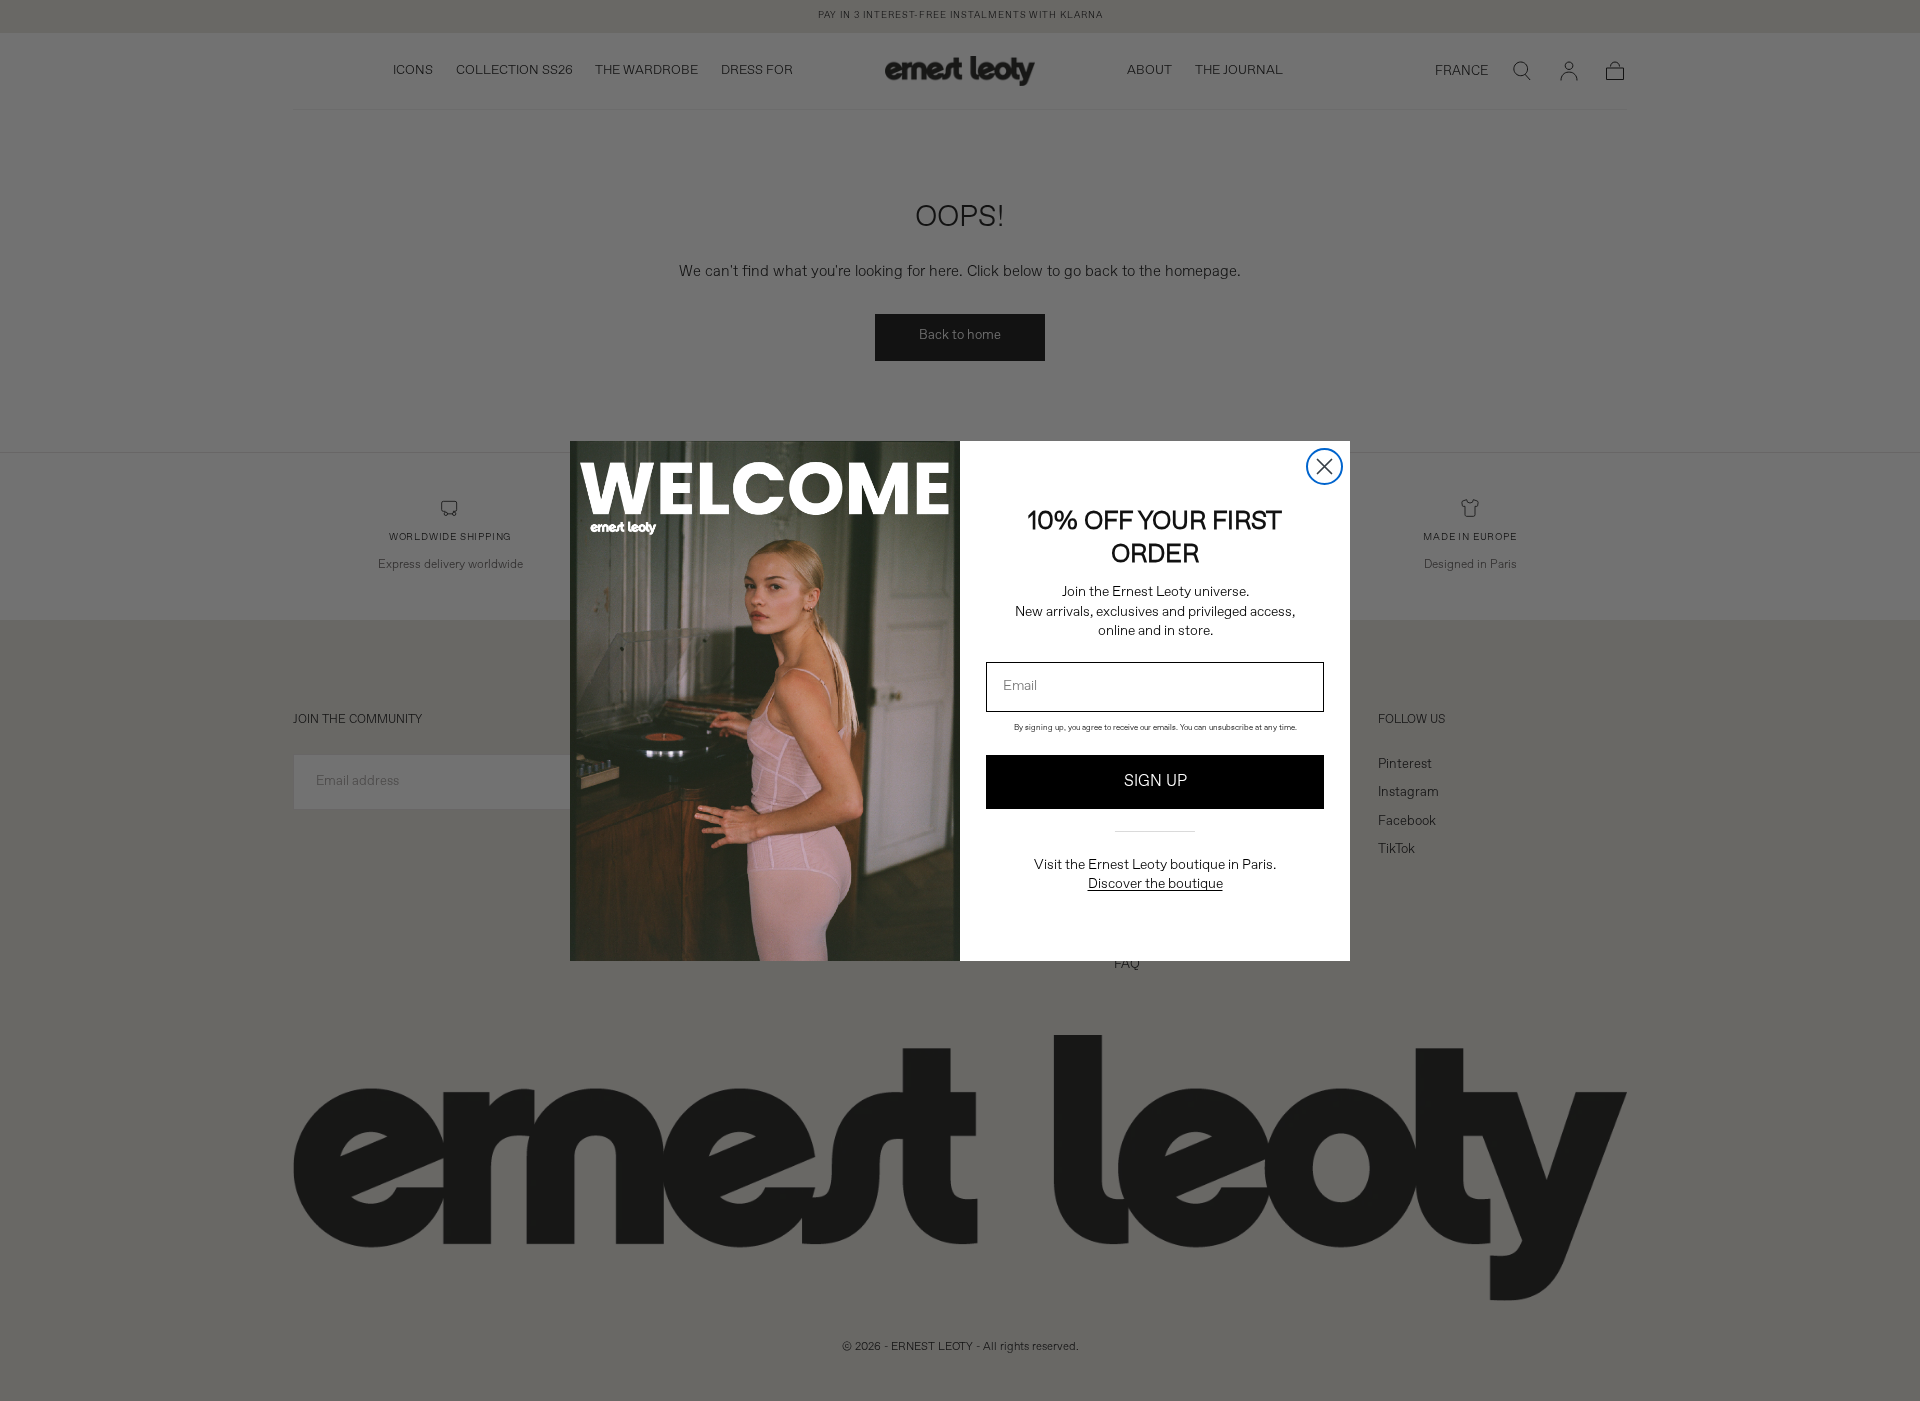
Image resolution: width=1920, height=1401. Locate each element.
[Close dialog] (1324, 466)
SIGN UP (1155, 782)
